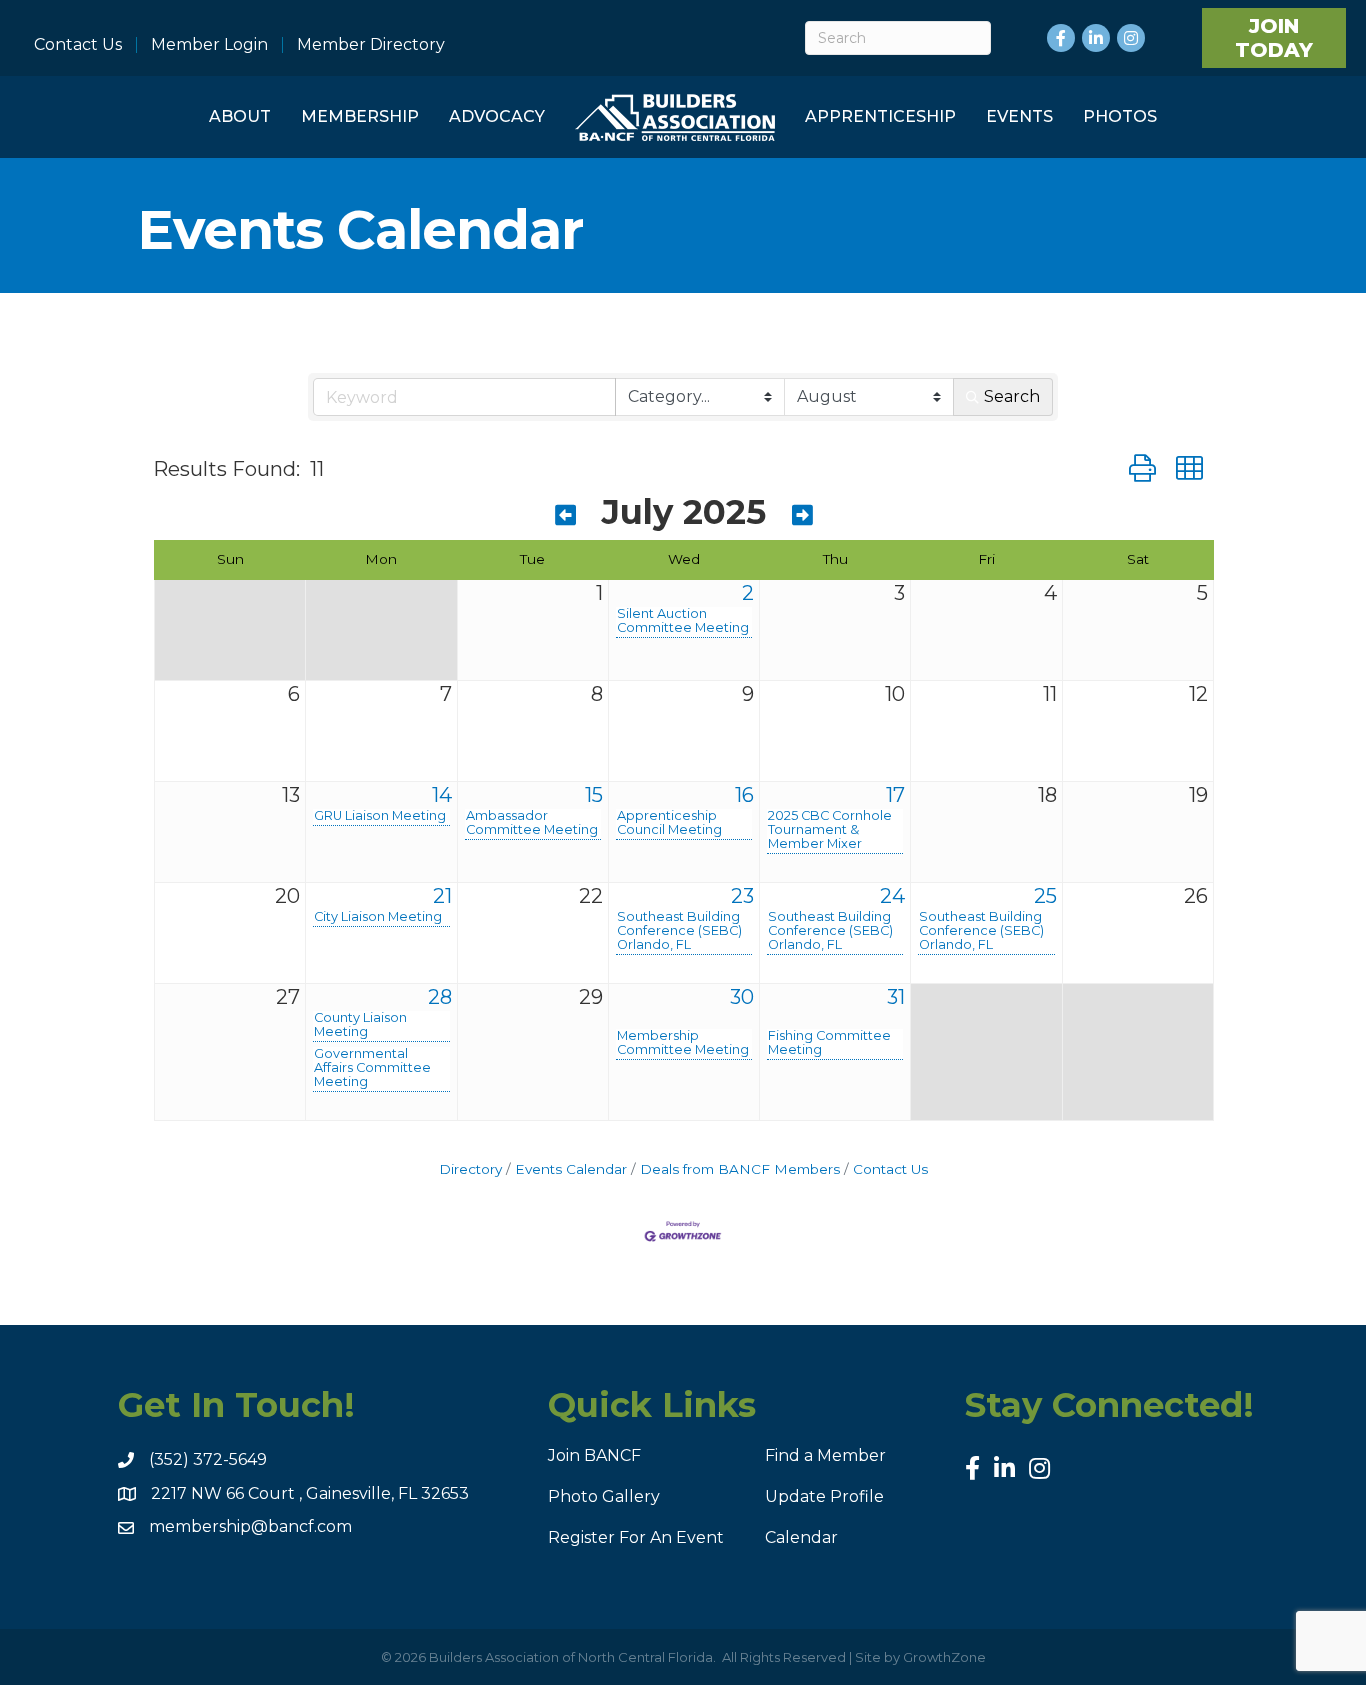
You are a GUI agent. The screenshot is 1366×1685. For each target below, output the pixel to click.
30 (742, 997)
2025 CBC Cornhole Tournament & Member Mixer (830, 830)
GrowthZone (944, 1657)
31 (896, 997)
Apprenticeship (880, 116)
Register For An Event (636, 1537)
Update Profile (824, 1496)
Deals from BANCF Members (740, 1169)
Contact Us (78, 45)
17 (895, 795)
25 (1045, 896)
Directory (470, 1169)
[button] (1142, 468)
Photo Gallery (604, 1496)
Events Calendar (571, 1169)
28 (440, 997)
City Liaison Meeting (378, 917)
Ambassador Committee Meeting (532, 823)
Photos (1120, 116)
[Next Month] (802, 515)
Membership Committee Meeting (683, 1043)
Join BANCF (594, 1455)
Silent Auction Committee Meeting (683, 621)
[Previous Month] (565, 515)
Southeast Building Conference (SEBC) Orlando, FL (679, 931)
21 (442, 896)
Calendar (801, 1537)
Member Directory (371, 45)
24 (892, 896)
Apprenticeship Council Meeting (669, 823)
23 (742, 896)
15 (594, 795)
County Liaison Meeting (360, 1025)
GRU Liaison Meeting (380, 816)
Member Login (209, 45)
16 (744, 795)
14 (442, 795)
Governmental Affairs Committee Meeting (372, 1068)
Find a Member (825, 1455)
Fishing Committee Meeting (829, 1043)
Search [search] (1012, 396)
